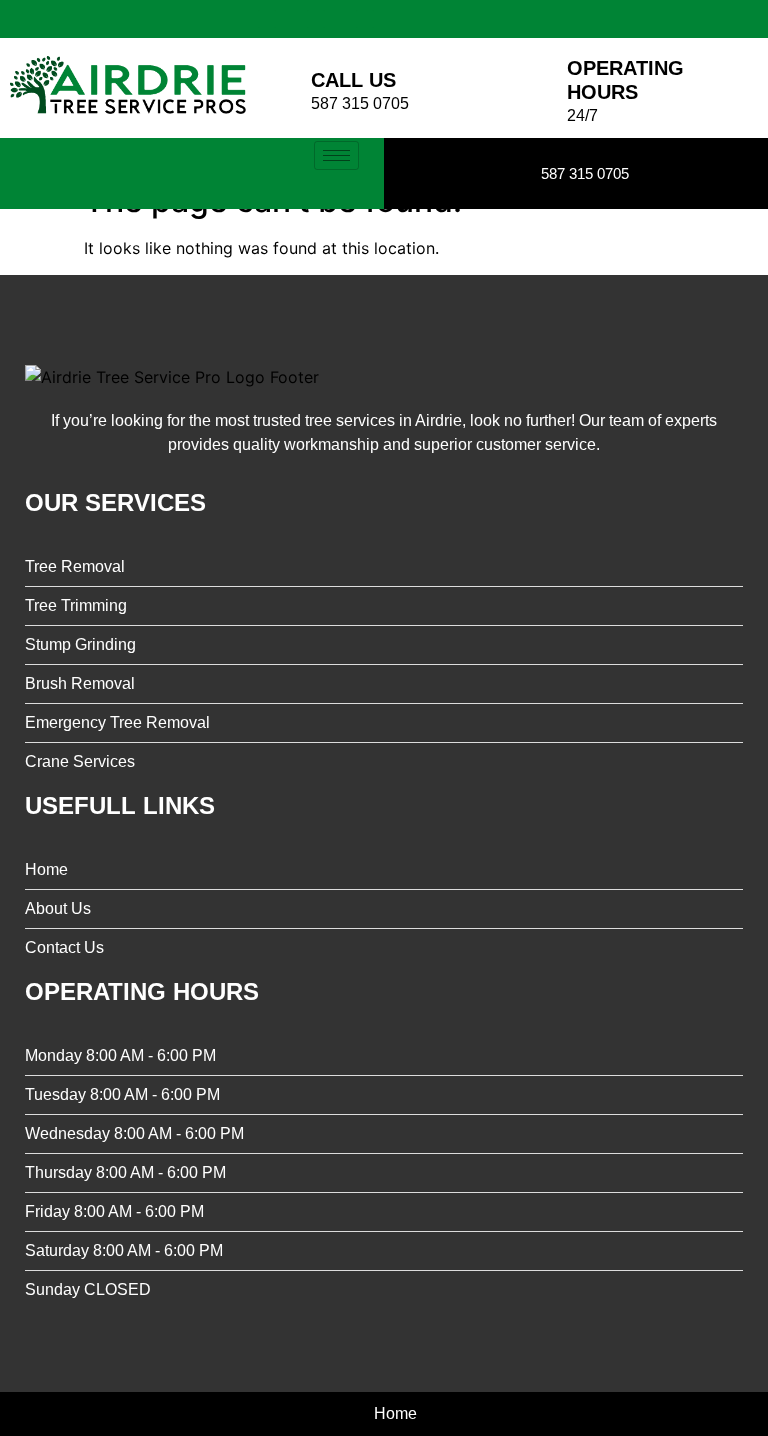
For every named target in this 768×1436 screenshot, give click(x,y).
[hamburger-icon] (336, 155)
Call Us (353, 80)
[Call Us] (281, 88)
